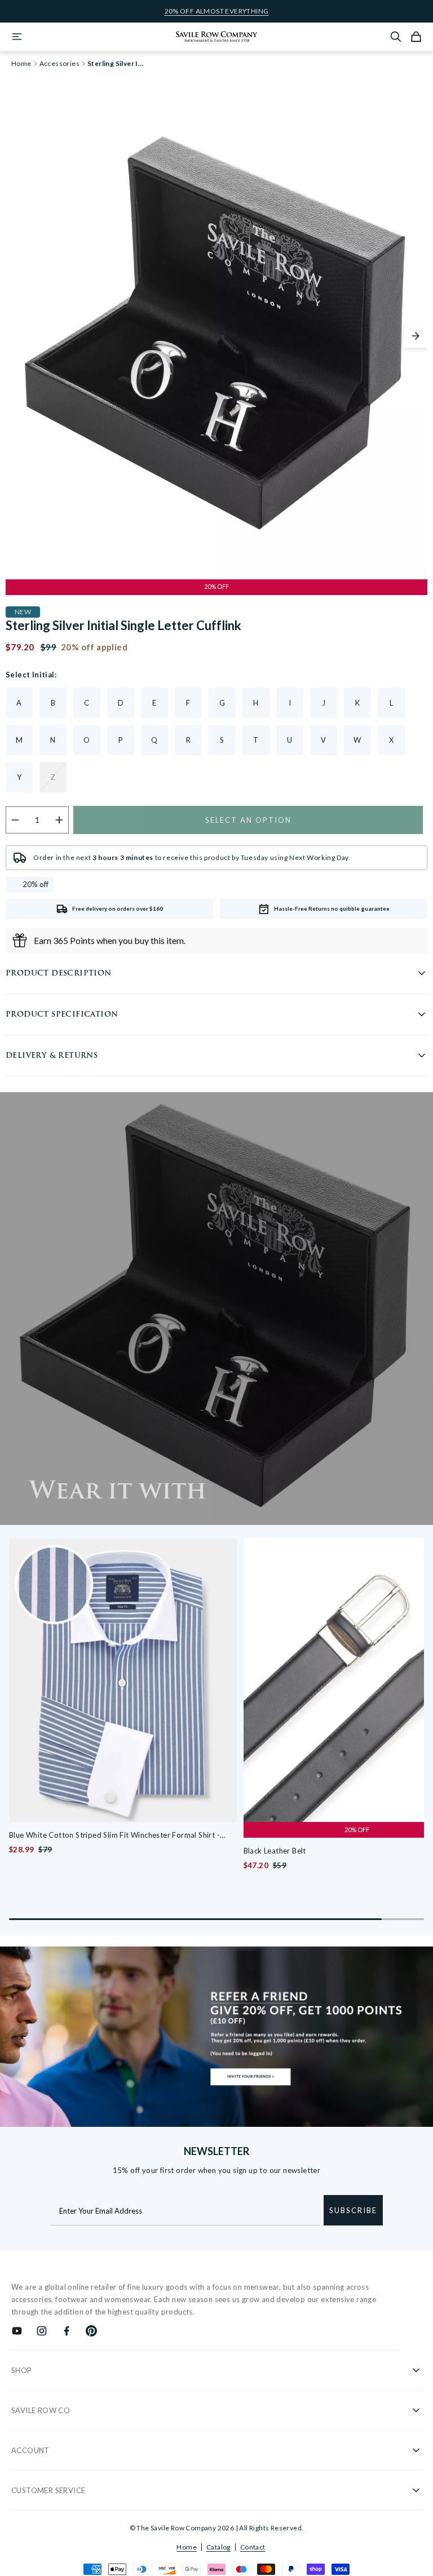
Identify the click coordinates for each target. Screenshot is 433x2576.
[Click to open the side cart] (416, 37)
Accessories (59, 64)
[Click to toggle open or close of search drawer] (396, 37)
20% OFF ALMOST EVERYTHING (217, 11)
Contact (253, 2547)
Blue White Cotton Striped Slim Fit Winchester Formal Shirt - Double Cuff (114, 1836)
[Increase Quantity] (59, 820)
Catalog (218, 2547)
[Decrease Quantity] (16, 820)
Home (187, 2547)
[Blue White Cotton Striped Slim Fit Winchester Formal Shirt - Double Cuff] (123, 1680)
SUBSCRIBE (353, 2210)
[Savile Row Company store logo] (217, 37)
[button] (416, 336)
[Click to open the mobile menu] (17, 37)
